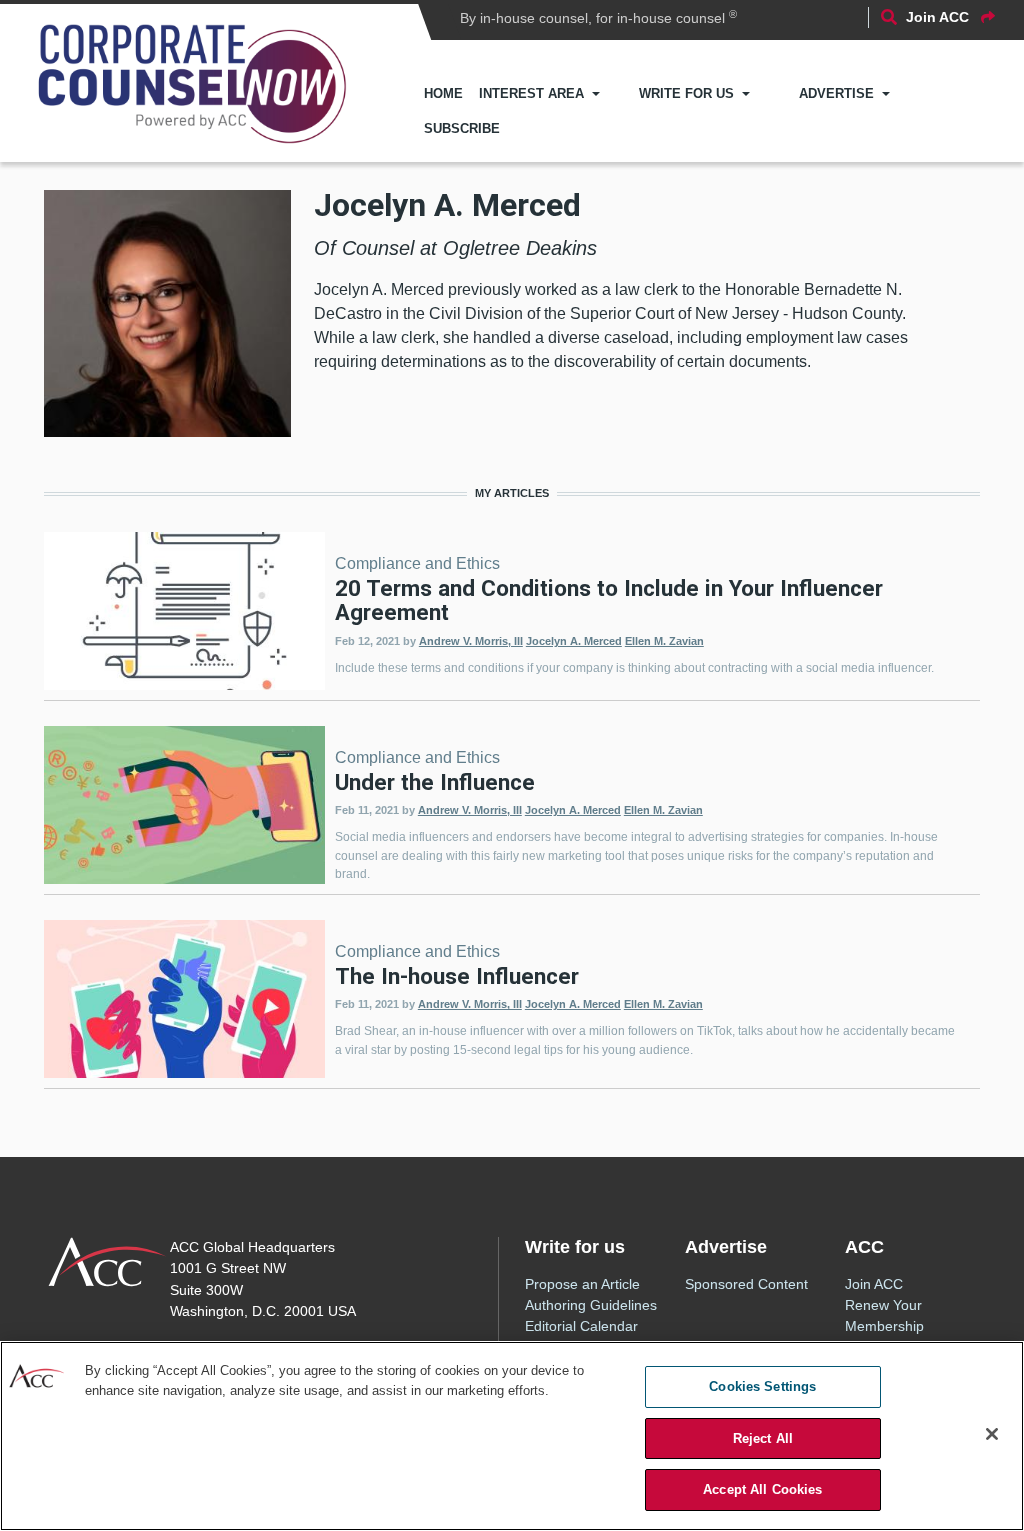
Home (443, 93)
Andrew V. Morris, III (471, 641)
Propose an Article (582, 1284)
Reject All (763, 1438)
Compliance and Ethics (417, 563)
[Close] (992, 1434)
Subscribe (462, 128)
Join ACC (874, 1284)
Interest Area (531, 93)
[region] (512, 1436)
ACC (107, 1262)
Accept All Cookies (762, 1489)
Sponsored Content (746, 1284)
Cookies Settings (762, 1386)
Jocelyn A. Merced (574, 641)
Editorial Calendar (581, 1326)
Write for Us (686, 93)
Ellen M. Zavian (664, 641)
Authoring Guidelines (591, 1305)
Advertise (836, 93)
